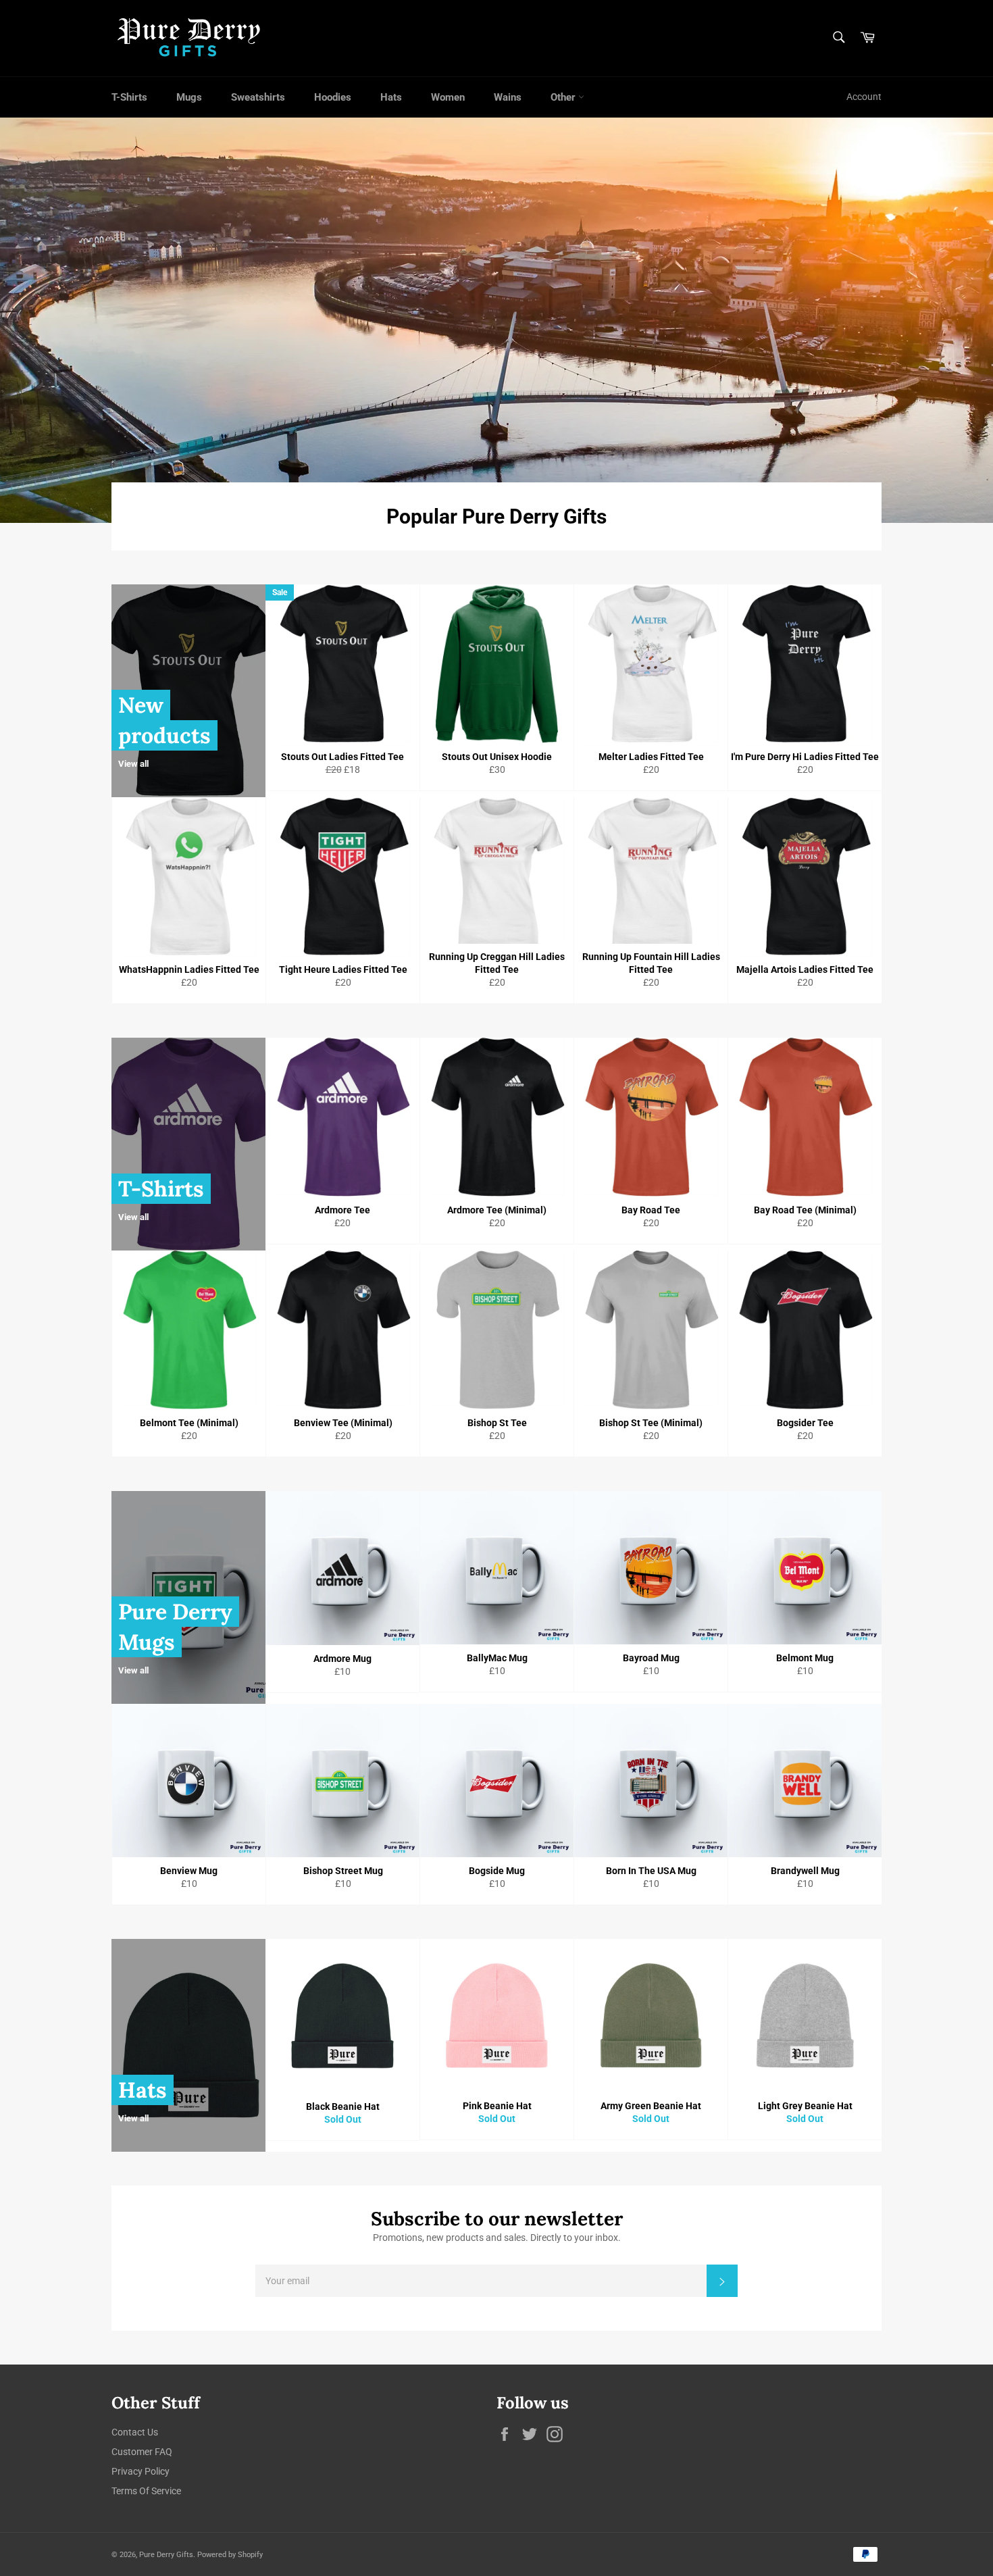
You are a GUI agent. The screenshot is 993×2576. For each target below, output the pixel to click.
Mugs (189, 97)
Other (564, 97)
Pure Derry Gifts (166, 2555)
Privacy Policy (141, 2471)
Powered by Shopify (230, 2555)
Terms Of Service (146, 2491)
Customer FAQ (142, 2452)
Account (864, 97)
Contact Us (135, 2432)
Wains (508, 97)
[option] (496, 320)
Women (448, 97)
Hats (391, 97)
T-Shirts (129, 97)
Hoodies (333, 97)
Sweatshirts (258, 97)
